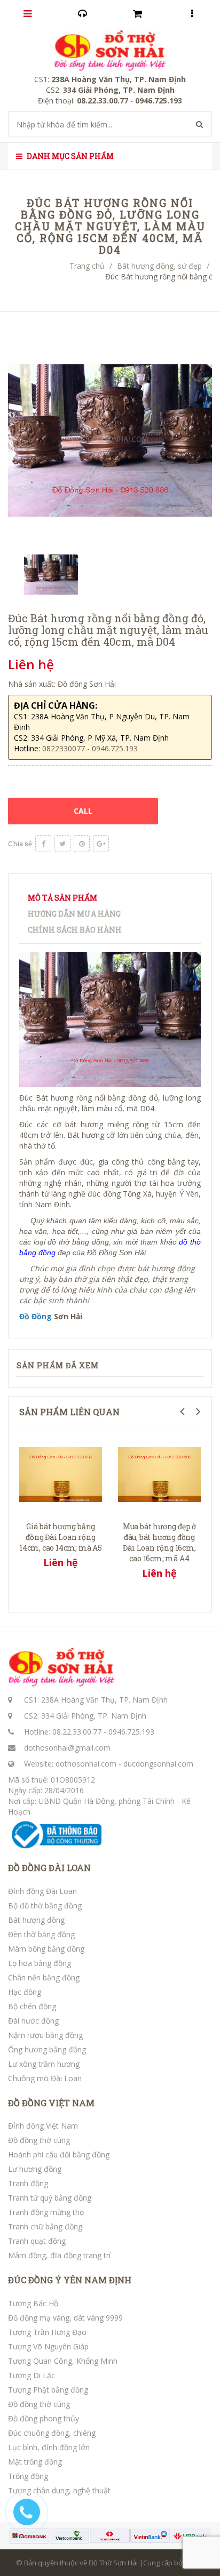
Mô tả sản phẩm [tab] (62, 898)
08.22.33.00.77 (77, 1732)
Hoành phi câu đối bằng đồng (59, 2154)
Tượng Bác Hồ (33, 2303)
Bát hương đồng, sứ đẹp (159, 266)
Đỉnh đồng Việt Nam (43, 2126)
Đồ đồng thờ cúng (39, 2140)
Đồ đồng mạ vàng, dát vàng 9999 (65, 2318)
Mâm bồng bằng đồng (46, 1949)
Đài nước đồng (33, 2021)
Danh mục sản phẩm (69, 156)
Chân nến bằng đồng (44, 1977)
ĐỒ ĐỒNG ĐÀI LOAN (49, 1868)
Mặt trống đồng (35, 2462)
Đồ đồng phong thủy (44, 2418)
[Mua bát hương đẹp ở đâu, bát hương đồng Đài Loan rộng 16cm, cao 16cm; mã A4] (159, 1474)
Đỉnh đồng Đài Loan (42, 1891)
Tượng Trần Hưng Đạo (47, 2332)
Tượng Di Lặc (32, 2375)
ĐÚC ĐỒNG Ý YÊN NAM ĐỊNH (70, 2280)
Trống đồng (28, 2476)
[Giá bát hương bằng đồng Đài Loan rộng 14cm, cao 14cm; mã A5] (61, 1474)
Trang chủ (87, 266)
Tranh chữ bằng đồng (45, 2226)
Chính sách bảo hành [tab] (75, 930)
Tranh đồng (28, 2183)
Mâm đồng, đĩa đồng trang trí (59, 2255)
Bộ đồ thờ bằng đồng (45, 1905)
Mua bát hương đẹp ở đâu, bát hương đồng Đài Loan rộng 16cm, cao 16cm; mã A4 (159, 1542)
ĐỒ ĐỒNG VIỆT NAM (51, 2103)
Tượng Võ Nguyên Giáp (48, 2346)
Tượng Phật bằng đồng (48, 2390)
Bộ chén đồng (32, 2006)
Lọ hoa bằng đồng (40, 1963)
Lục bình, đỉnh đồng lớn (49, 2447)
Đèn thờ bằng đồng (41, 1934)
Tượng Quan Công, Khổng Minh (63, 2361)
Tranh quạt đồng (37, 2241)
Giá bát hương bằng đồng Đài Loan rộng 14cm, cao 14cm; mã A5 (61, 1537)
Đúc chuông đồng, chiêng (52, 2433)
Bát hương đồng (36, 1920)
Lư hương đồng (35, 2169)
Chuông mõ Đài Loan (45, 2078)
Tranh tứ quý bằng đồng (50, 2198)
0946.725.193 (131, 1732)
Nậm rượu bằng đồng (45, 2035)
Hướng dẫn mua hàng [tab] (74, 914)
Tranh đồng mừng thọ (46, 2212)
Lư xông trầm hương (44, 2064)
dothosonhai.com (86, 1764)
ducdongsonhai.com (158, 1764)
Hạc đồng (25, 1992)
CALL (83, 811)
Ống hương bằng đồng (47, 2049)
